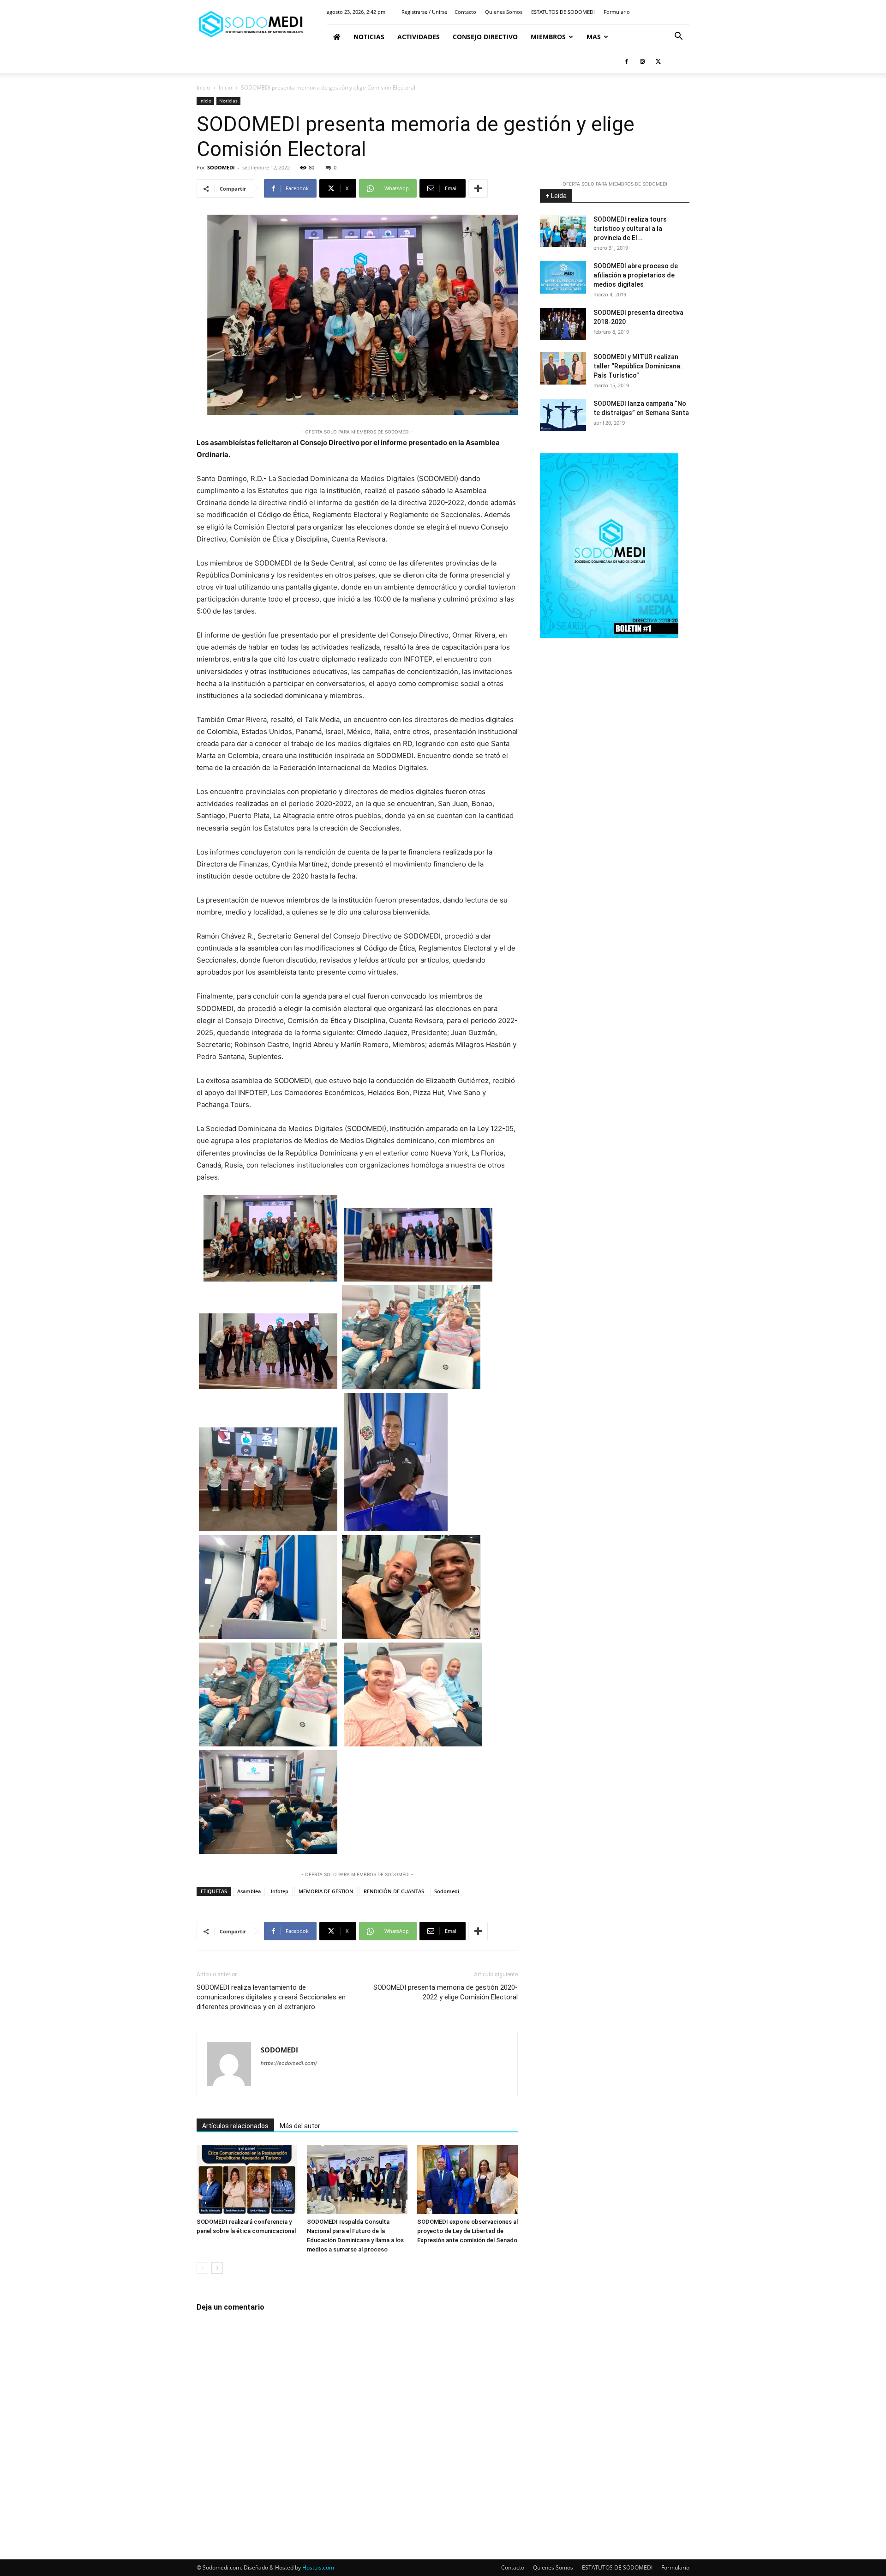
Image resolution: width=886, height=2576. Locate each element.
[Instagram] (642, 61)
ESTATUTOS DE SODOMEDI (563, 12)
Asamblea (249, 1891)
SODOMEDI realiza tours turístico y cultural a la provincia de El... (630, 229)
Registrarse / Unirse (424, 12)
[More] (478, 188)
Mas (594, 37)
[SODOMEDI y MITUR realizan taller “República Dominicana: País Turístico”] (563, 368)
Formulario (617, 12)
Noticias (369, 37)
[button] (678, 37)
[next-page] (217, 2268)
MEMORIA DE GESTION (326, 1891)
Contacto (465, 12)
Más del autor (300, 2126)
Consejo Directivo (485, 37)
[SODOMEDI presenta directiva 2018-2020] (563, 324)
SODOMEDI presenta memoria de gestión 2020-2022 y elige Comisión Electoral (446, 1992)
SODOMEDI (221, 167)
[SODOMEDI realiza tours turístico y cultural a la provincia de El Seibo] (563, 231)
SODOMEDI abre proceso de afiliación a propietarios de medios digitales (636, 275)
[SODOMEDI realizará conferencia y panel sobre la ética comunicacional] (247, 2179)
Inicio (203, 87)
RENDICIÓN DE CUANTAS (394, 1891)
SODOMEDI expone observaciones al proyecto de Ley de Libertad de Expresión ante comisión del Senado (467, 2231)
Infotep (280, 1891)
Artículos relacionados (235, 2126)
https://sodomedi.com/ (289, 2063)
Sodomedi (447, 1891)
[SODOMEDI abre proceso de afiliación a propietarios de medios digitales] (563, 277)
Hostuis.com (318, 2567)
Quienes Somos (504, 12)
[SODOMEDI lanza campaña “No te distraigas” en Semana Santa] (563, 415)
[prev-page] (202, 2268)
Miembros (548, 37)
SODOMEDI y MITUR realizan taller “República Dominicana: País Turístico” (638, 366)
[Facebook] (627, 61)
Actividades (419, 37)
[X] (658, 61)
